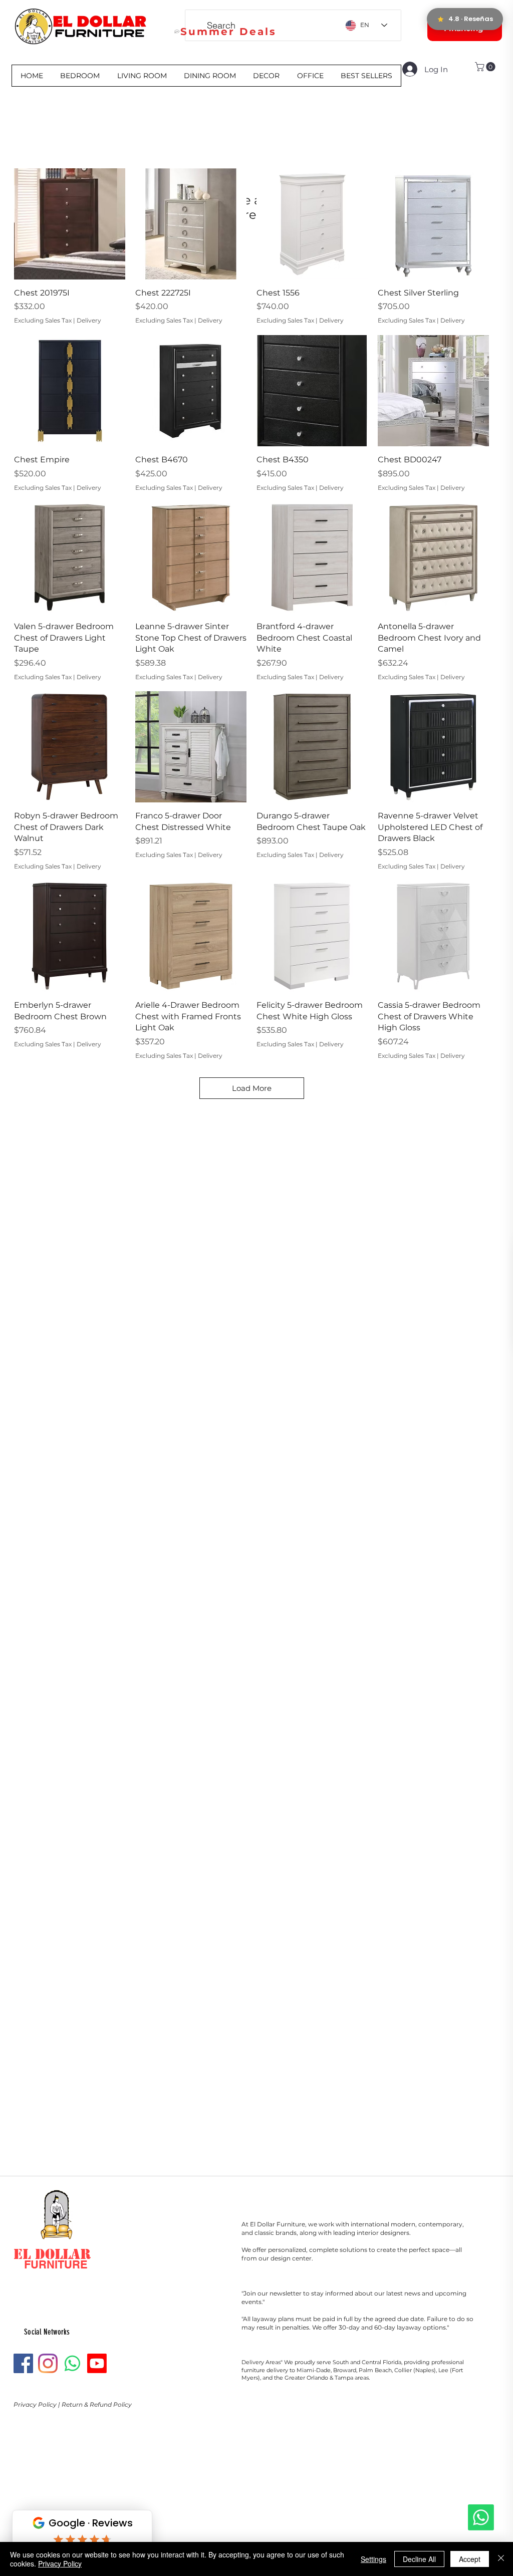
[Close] (501, 2559)
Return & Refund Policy (97, 2404)
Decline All (419, 2559)
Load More (252, 1088)
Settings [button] (373, 2559)
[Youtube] (97, 2363)
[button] (486, 67)
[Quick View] (70, 224)
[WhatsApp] (72, 2363)
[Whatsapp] (481, 2517)
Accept (470, 2559)
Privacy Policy (36, 2404)
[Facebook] (23, 2363)
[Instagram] (48, 2363)
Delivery (89, 320)
